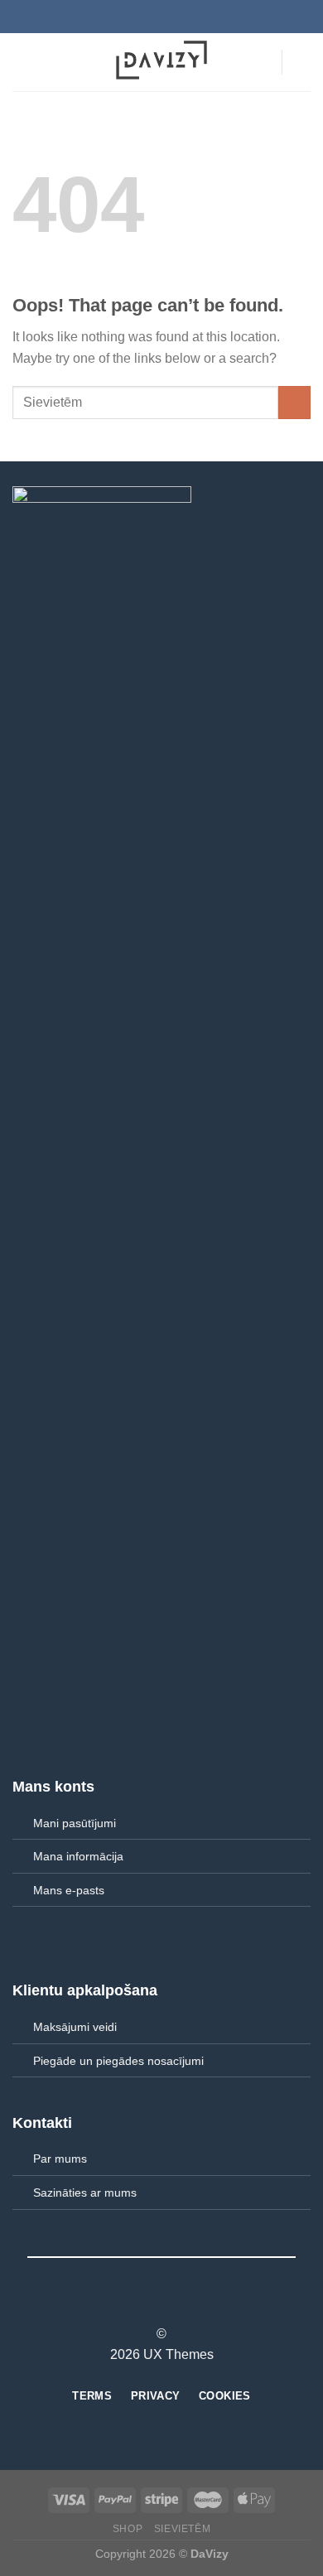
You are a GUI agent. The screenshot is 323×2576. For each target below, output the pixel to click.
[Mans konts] (261, 62)
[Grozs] (302, 62)
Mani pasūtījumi (75, 1823)
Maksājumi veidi (75, 2027)
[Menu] (22, 62)
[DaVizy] (161, 62)
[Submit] (294, 402)
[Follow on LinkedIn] (192, 2304)
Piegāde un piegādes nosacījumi (118, 2061)
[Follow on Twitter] (171, 2304)
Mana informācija (78, 1856)
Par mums (60, 2159)
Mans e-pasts (69, 1890)
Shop (128, 2529)
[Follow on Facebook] (131, 2304)
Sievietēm (183, 2529)
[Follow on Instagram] (152, 2304)
